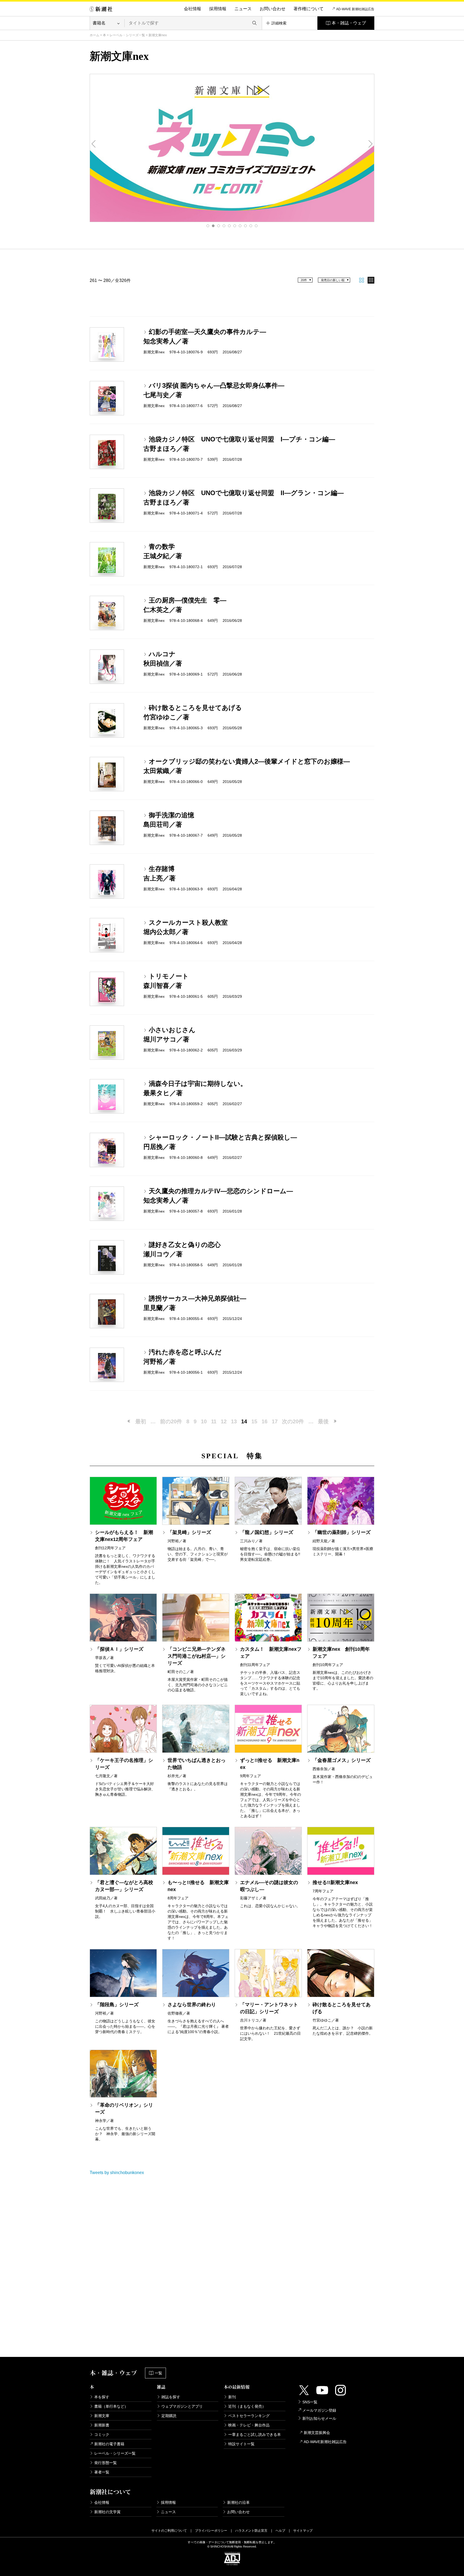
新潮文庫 (102, 2416)
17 (275, 1421)
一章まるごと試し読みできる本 (255, 2434)
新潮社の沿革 (238, 2502)
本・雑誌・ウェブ (349, 23)
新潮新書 (102, 2425)
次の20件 (293, 1421)
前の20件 (171, 1421)
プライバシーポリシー (211, 2531)
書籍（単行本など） (111, 2406)
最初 (141, 1421)
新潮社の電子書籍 (109, 2444)
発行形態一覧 (106, 2463)
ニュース (243, 9)
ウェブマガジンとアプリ (182, 2406)
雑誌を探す (171, 2397)
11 (214, 1421)
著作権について (309, 9)
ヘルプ (280, 2531)
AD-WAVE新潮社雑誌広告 (325, 2442)
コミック (102, 2434)
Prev (94, 144)
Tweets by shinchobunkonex (117, 2173)
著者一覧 (102, 2472)
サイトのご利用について (169, 2531)
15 (254, 1421)
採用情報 (218, 9)
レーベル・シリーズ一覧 (127, 35)
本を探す (102, 2397)
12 (224, 1421)
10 (256, 226)
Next (370, 144)
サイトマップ (303, 2531)
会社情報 (193, 9)
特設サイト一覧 (241, 2444)
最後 (323, 1421)
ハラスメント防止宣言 (251, 2531)
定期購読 (169, 2416)
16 (264, 1421)
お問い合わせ (273, 9)
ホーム (95, 35)
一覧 (158, 2373)
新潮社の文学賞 (107, 2512)
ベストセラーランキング (249, 2416)
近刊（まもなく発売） (247, 2406)
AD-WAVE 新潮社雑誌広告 (355, 9)
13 (234, 1421)
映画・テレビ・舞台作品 (249, 2425)
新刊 (232, 2397)
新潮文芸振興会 (317, 2433)
